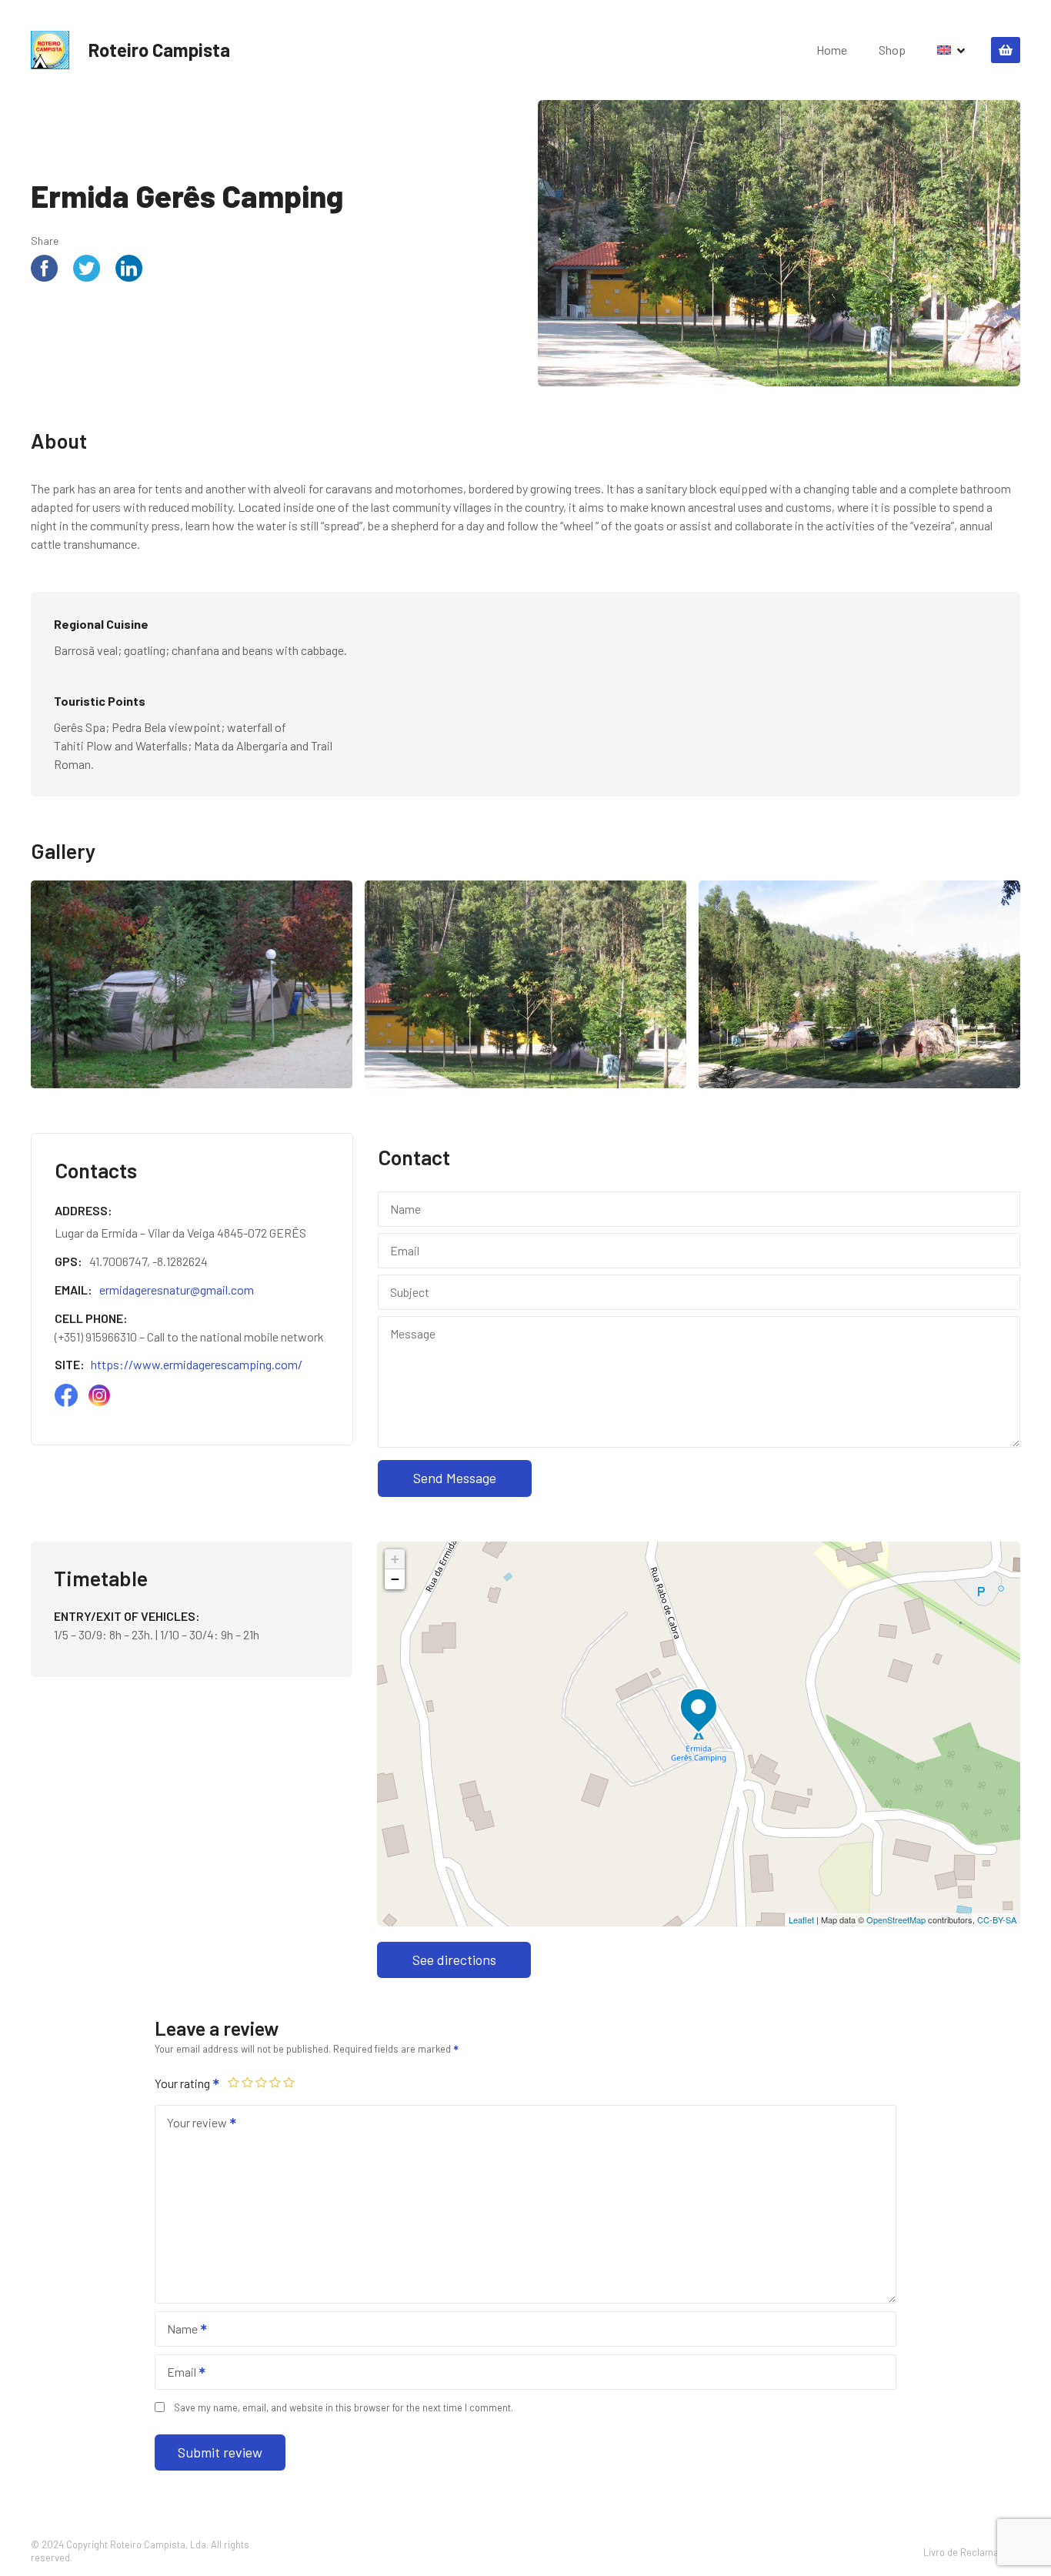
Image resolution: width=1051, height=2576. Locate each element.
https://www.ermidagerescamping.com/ (197, 1364)
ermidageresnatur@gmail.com (177, 1290)
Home (832, 50)
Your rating (184, 2083)
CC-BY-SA (997, 1919)
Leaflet (801, 1919)
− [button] (395, 1579)
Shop (892, 50)
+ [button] (395, 1559)
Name (178, 2330)
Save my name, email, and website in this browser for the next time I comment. (344, 2407)
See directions (454, 1960)
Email (177, 2373)
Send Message (455, 1478)
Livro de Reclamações (972, 2551)
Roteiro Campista (159, 50)
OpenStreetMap (896, 1919)
